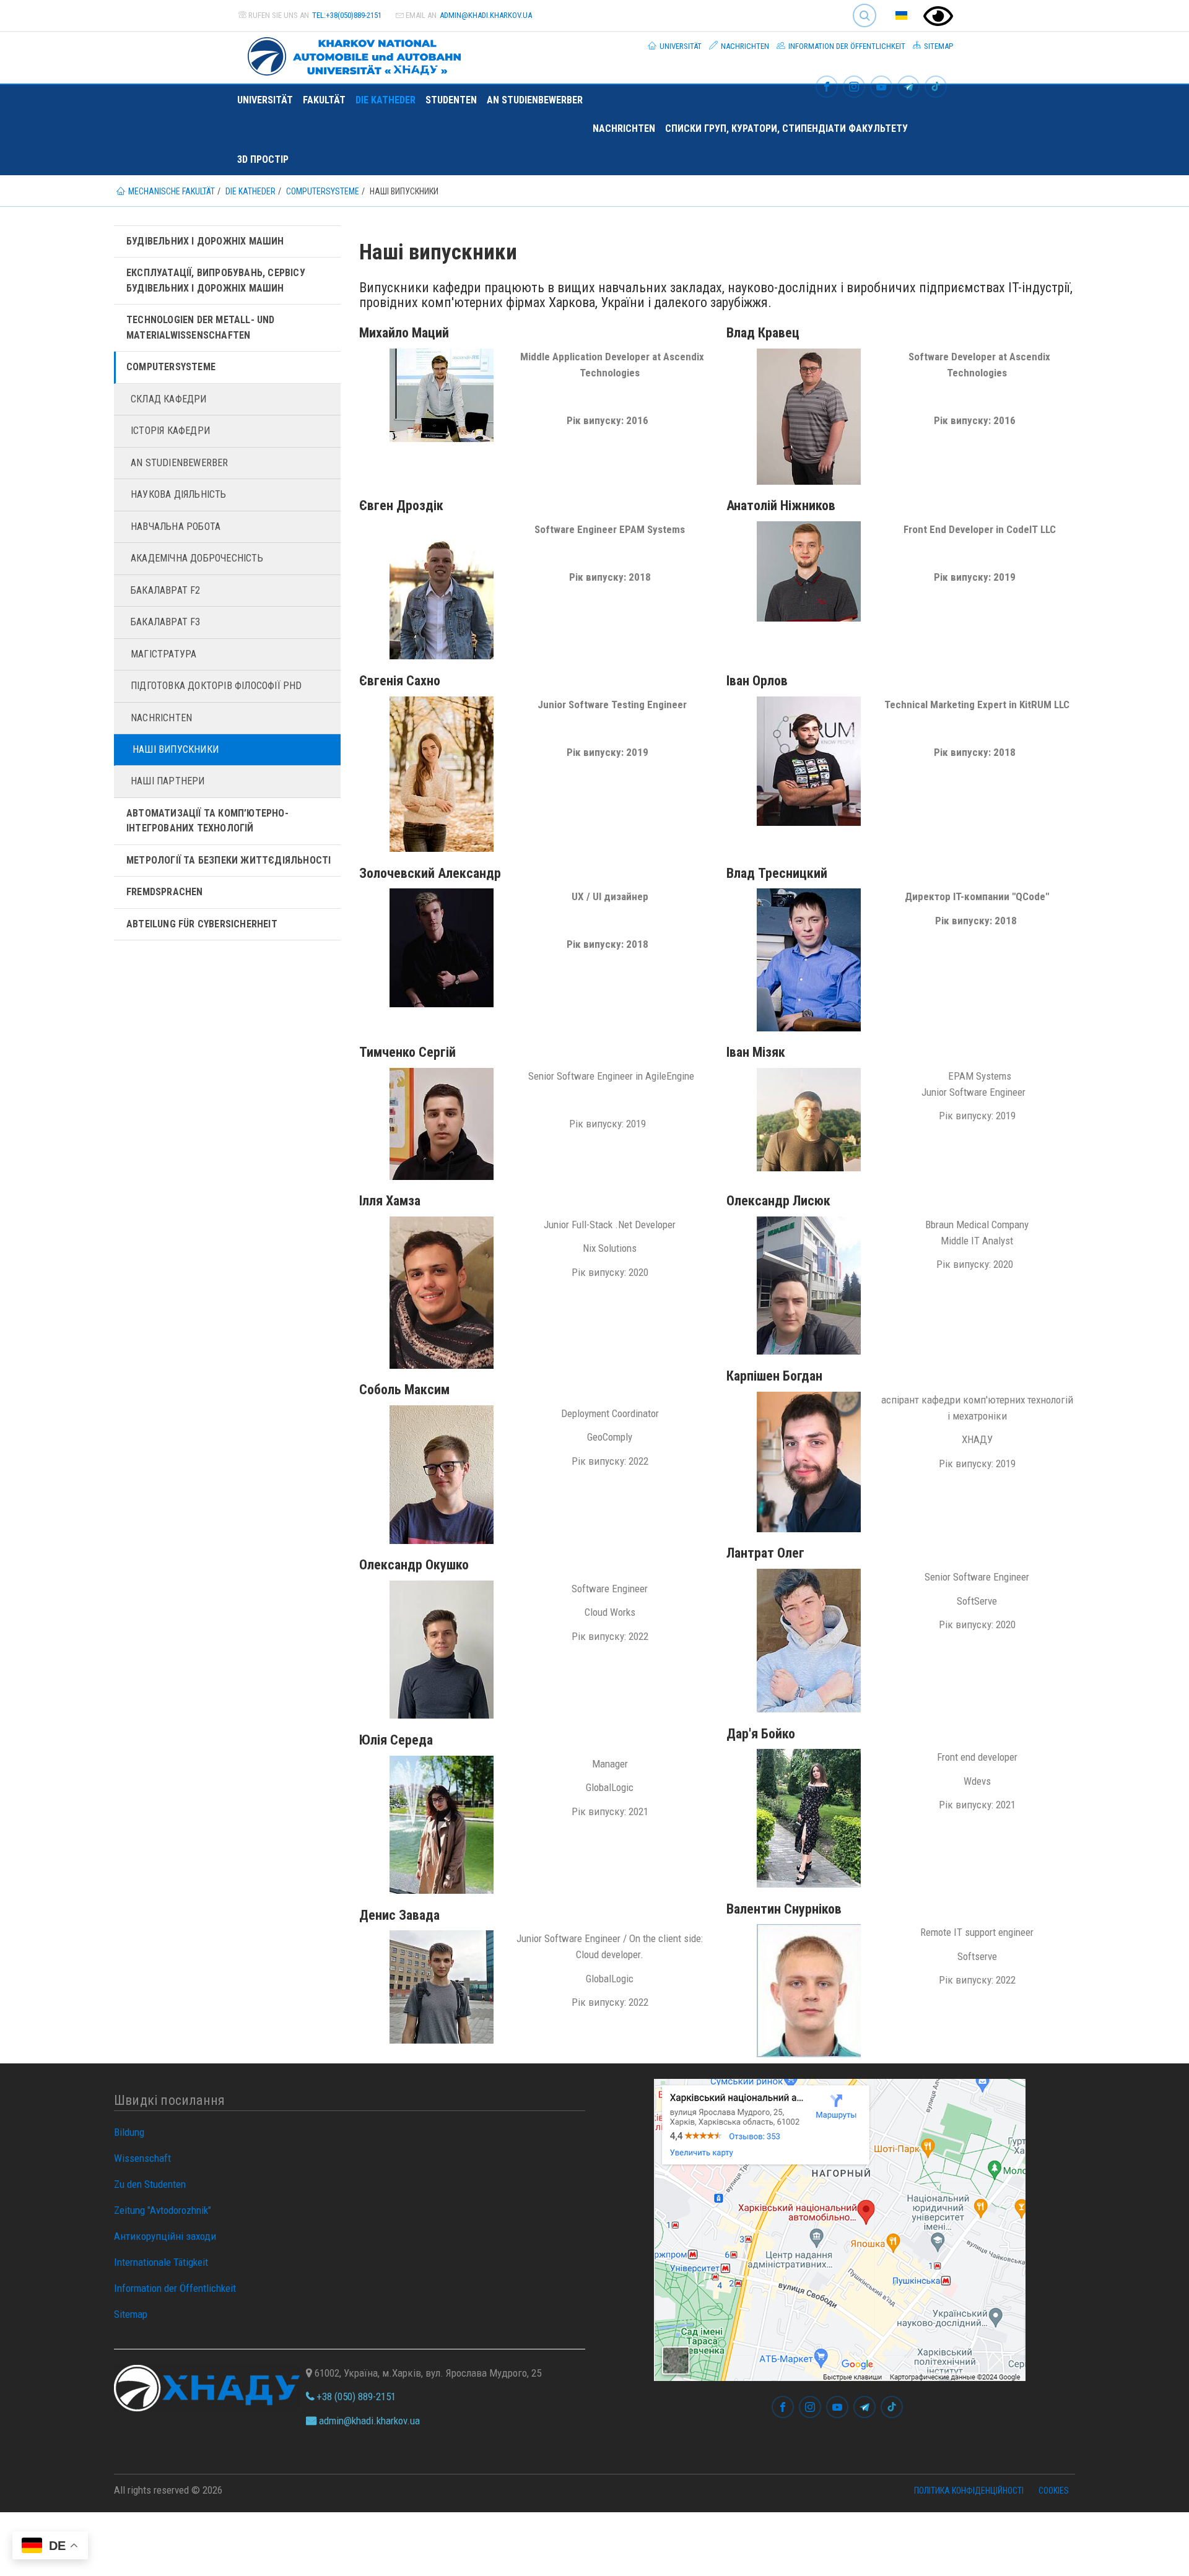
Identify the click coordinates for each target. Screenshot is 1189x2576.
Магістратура (163, 654)
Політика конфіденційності (969, 2491)
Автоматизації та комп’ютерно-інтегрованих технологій (207, 821)
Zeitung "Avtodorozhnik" (163, 2210)
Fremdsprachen (165, 892)
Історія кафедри (170, 431)
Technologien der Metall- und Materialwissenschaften (201, 327)
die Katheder (385, 100)
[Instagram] (854, 88)
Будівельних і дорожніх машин (205, 241)
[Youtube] (881, 88)
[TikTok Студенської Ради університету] (936, 88)
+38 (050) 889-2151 (355, 2396)
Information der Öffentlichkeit (846, 46)
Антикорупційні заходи (165, 2236)
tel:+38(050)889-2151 (347, 15)
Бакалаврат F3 (166, 622)
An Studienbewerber (535, 100)
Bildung (129, 2132)
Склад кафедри (169, 399)
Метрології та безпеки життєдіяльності (229, 860)
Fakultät (324, 100)
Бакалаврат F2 (166, 590)
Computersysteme (171, 367)
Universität (680, 46)
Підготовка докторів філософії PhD (216, 686)
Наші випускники (176, 749)
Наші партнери (168, 781)
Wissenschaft (142, 2158)
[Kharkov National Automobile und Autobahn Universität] (349, 54)
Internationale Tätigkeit (161, 2262)
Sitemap (938, 46)
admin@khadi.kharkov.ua (486, 15)
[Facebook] (827, 88)
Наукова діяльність (179, 494)
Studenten (451, 100)
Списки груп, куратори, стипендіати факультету (786, 128)
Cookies (1054, 2491)
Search (859, 6)
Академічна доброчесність (197, 558)
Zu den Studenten (150, 2184)
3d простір (263, 159)
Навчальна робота (176, 527)
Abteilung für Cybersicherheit (202, 924)
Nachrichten (744, 46)
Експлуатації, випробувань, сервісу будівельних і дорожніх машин (216, 280)
